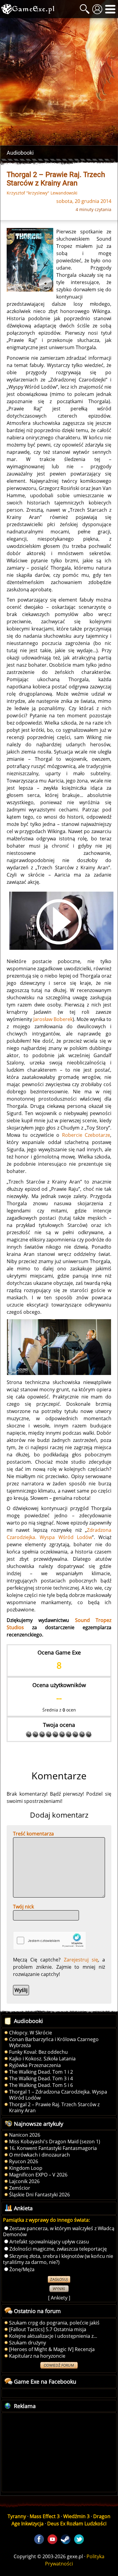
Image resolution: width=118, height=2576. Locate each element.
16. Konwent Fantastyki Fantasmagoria (53, 2148)
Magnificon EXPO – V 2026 (38, 2175)
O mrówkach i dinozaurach (39, 2155)
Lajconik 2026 (24, 2181)
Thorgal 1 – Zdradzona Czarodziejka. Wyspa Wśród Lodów (58, 2095)
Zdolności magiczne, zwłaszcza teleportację (58, 2249)
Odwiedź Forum (59, 2365)
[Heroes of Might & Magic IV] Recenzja (52, 2349)
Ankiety (59, 2298)
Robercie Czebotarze (86, 1135)
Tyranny (17, 2516)
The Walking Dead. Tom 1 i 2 (41, 2072)
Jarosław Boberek (53, 1019)
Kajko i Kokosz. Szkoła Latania (42, 2059)
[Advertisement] (59, 82)
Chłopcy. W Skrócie (31, 2033)
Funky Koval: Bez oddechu (38, 2052)
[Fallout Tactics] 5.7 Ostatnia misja (48, 2329)
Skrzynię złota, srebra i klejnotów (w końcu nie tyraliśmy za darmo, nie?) (58, 2259)
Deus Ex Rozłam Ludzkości (77, 2524)
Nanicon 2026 (25, 2135)
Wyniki (59, 2289)
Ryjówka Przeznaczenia (35, 2065)
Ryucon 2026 (24, 2161)
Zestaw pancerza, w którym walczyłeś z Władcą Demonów (59, 2231)
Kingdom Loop (26, 2168)
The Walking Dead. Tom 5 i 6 (41, 2085)
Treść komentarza (33, 1834)
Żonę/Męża (22, 2269)
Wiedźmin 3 (76, 2516)
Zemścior (20, 2188)
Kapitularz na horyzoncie (37, 2356)
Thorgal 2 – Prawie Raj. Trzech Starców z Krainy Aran (54, 2107)
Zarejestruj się (81, 1960)
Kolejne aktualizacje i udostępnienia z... (53, 2336)
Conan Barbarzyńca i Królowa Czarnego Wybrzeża (54, 2042)
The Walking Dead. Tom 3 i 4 (41, 2078)
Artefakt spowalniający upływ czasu (49, 2242)
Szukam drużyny (28, 2343)
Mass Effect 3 (45, 2516)
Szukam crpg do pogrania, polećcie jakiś (54, 2323)
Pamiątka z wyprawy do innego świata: (46, 2220)
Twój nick (23, 1907)
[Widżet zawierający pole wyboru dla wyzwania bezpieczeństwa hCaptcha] (50, 1941)
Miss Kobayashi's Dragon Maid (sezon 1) (55, 2141)
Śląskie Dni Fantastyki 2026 (39, 2195)
